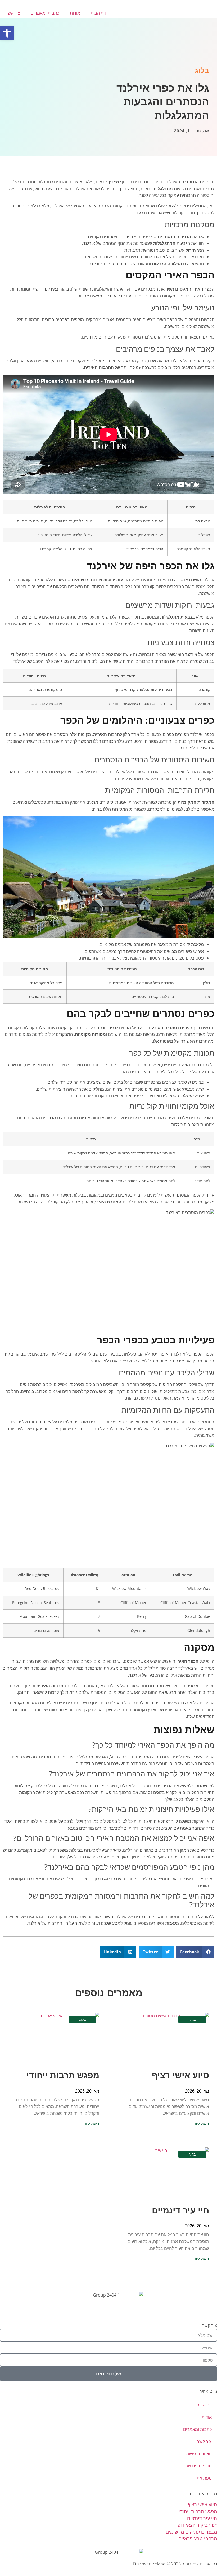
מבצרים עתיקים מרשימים (191, 2532)
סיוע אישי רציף (180, 2075)
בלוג (202, 71)
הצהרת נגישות (199, 2454)
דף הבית (98, 13)
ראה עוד (201, 2124)
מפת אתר (203, 2478)
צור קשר (13, 13)
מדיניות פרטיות (198, 2466)
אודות (75, 13)
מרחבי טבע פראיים (198, 2538)
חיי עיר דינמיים (180, 2210)
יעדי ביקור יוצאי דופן (197, 2525)
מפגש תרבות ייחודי (63, 2075)
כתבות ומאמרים (45, 13)
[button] (195, 1952)
